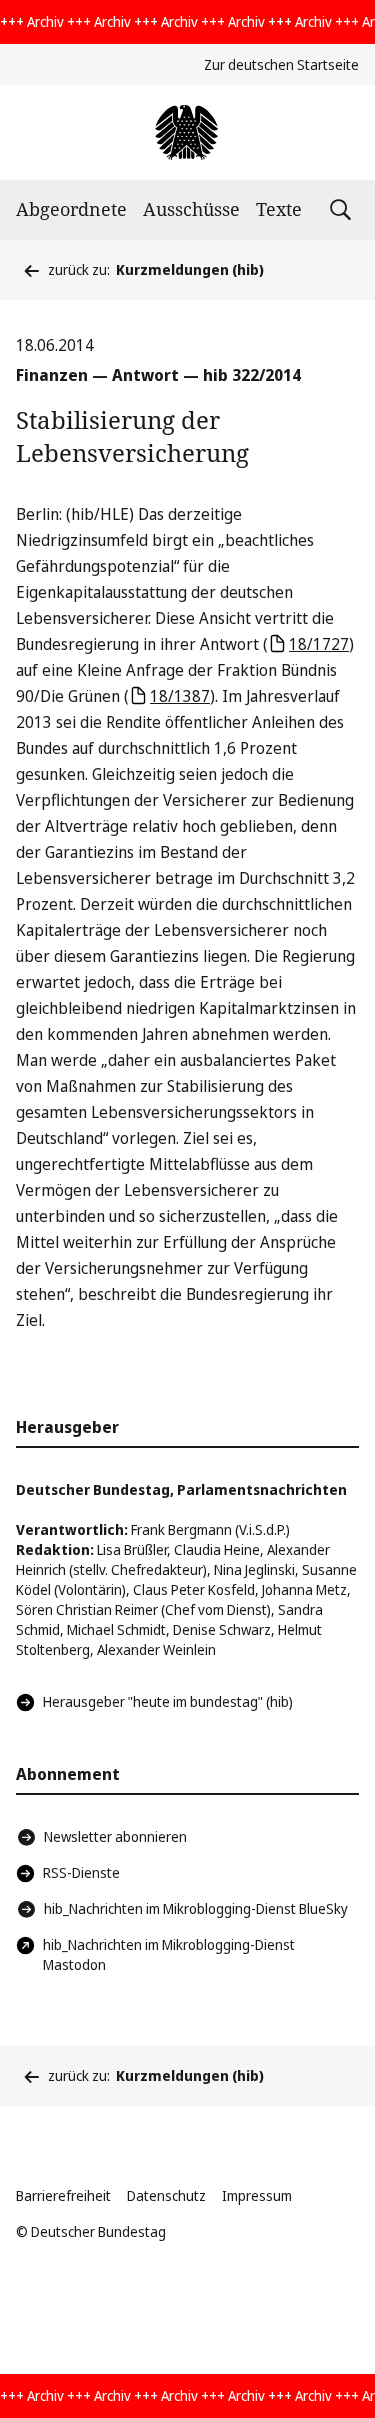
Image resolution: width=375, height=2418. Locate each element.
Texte (279, 209)
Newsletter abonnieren (115, 1836)
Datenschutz (166, 2195)
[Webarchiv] (187, 132)
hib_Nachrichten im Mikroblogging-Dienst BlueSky (196, 1908)
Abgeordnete (71, 209)
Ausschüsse (191, 209)
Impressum (257, 2195)
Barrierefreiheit (63, 2195)
